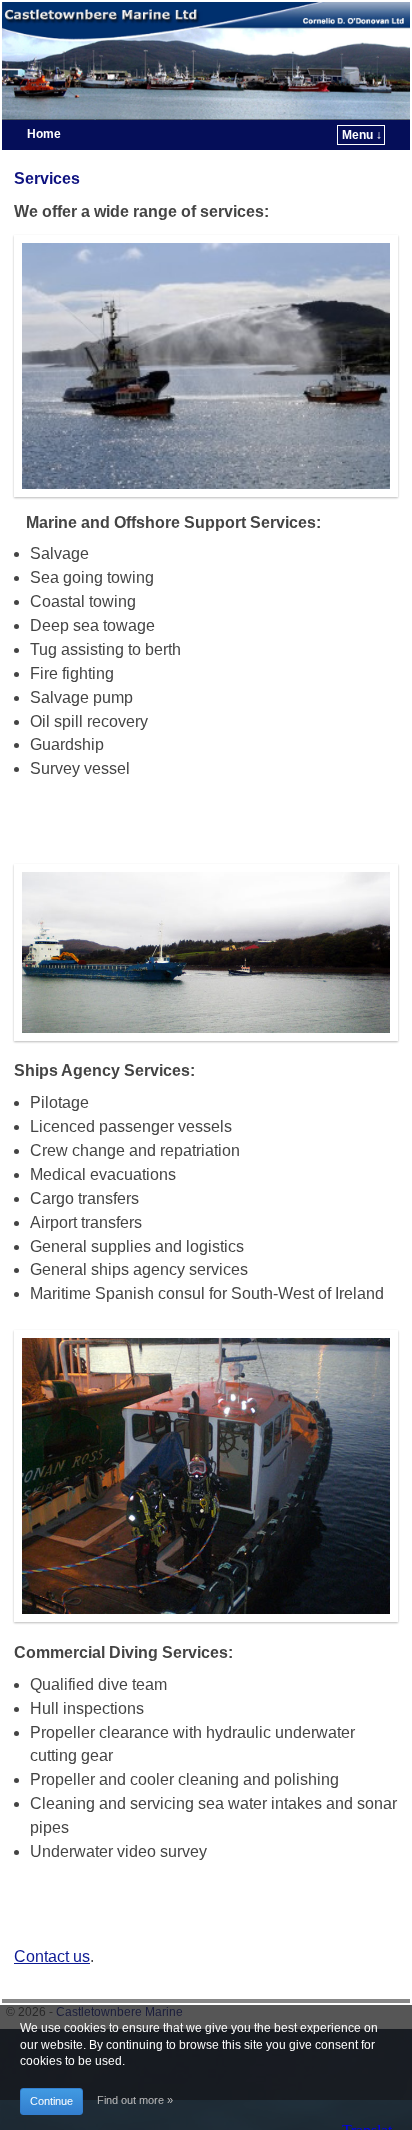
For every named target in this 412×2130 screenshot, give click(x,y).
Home (44, 134)
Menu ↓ (362, 135)
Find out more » (135, 2100)
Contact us (52, 1956)
